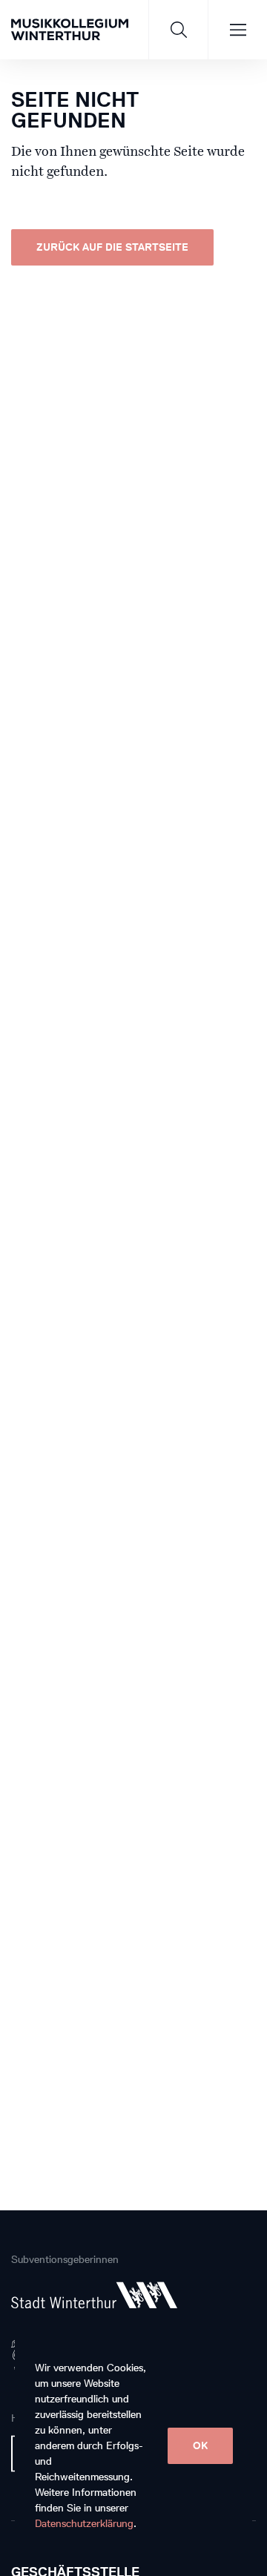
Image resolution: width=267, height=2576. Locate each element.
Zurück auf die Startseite (112, 247)
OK (200, 2446)
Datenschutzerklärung (84, 2524)
